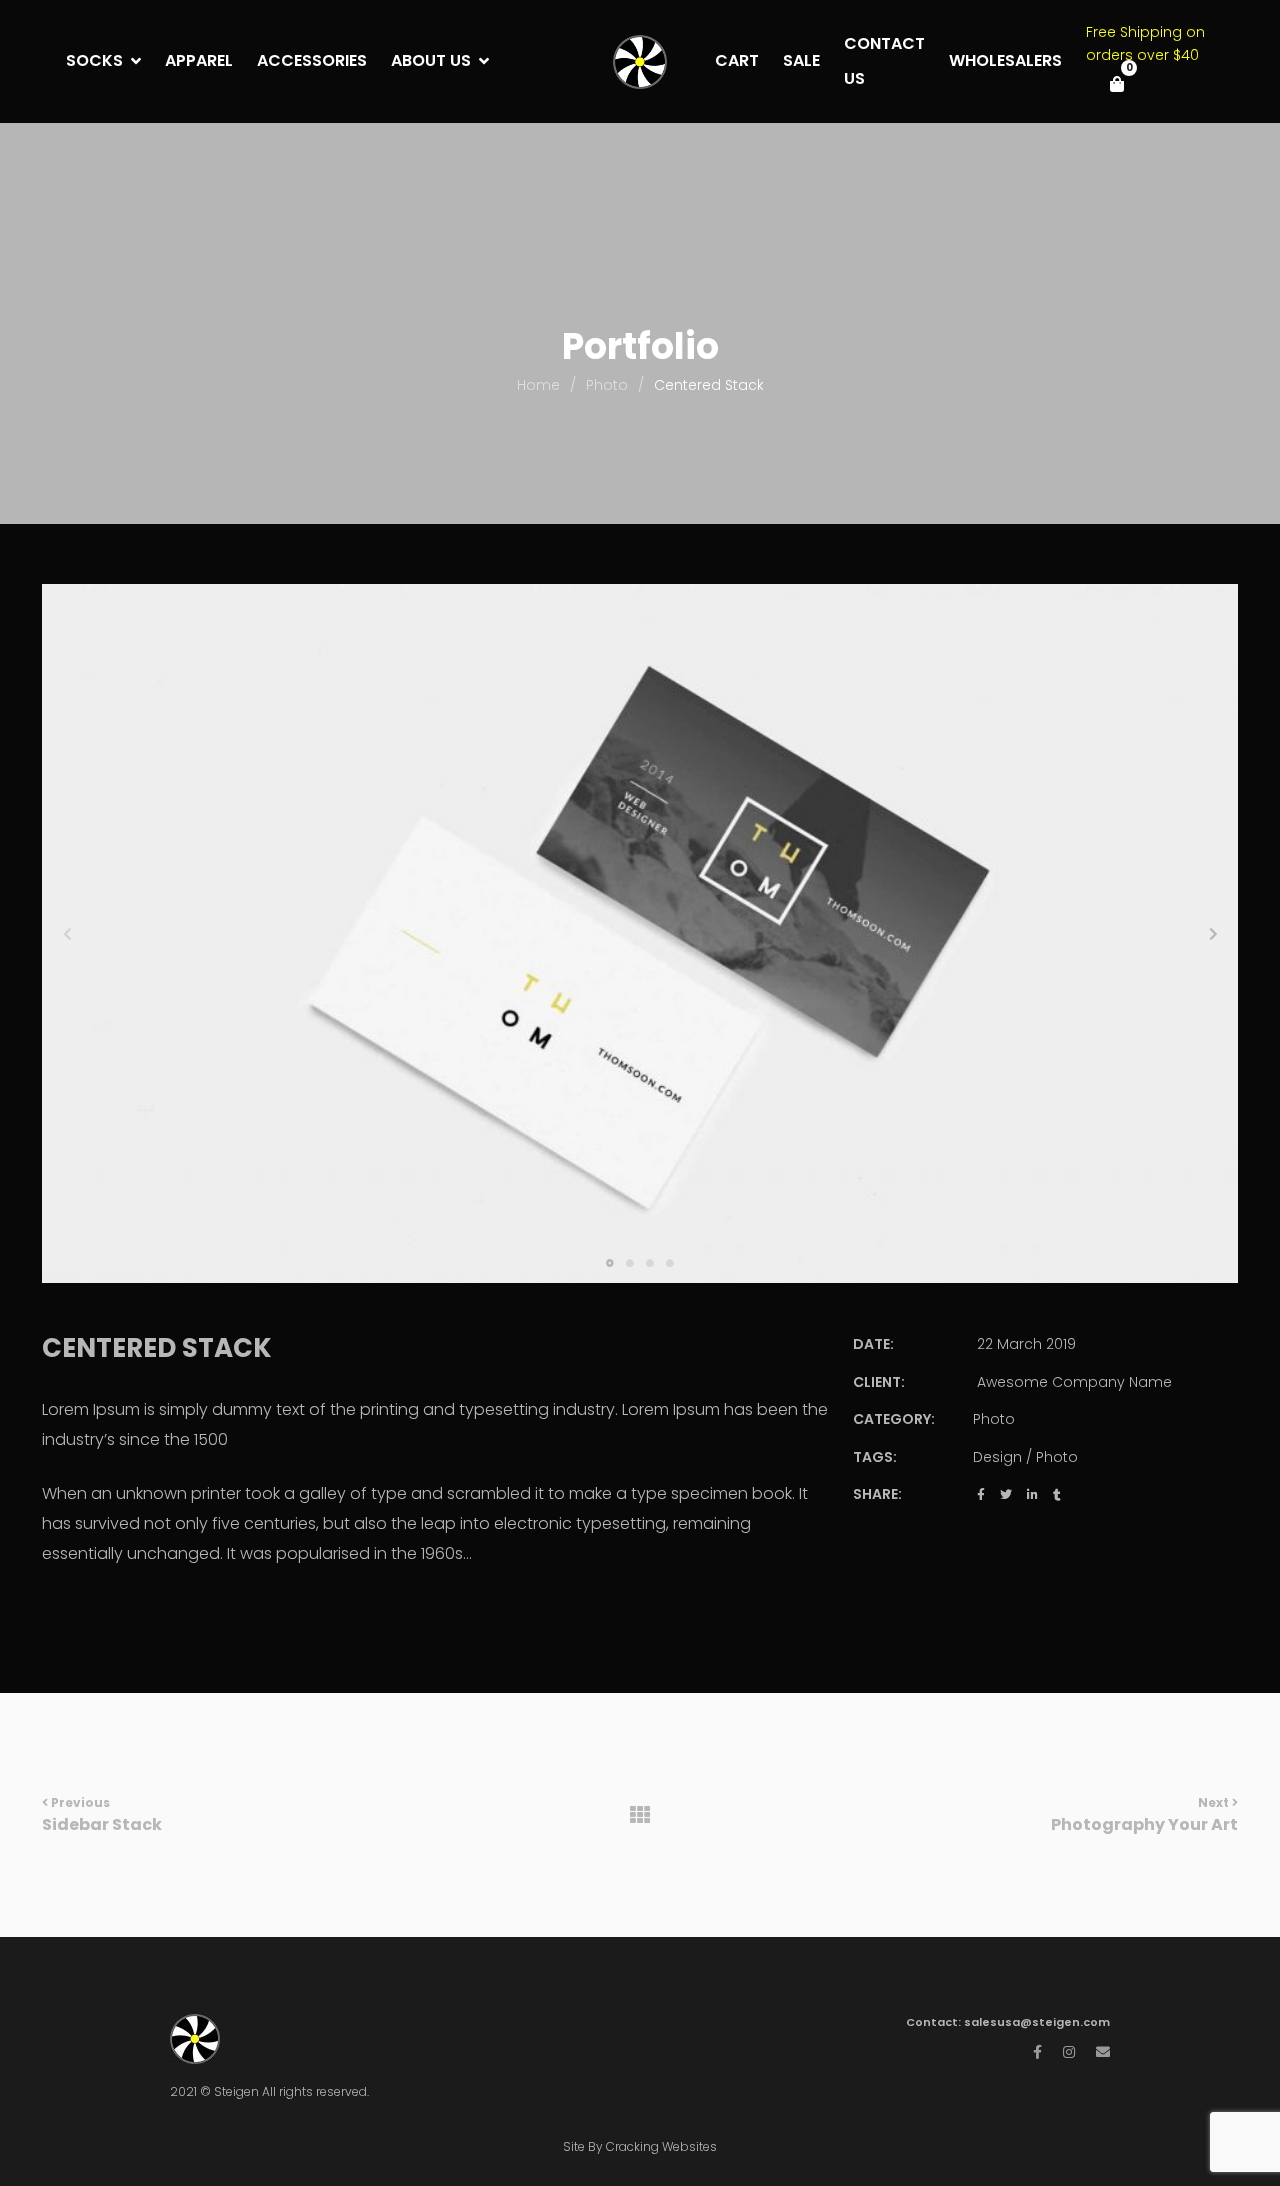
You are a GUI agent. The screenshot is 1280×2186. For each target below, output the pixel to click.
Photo (994, 1419)
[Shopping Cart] (1117, 84)
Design (997, 1457)
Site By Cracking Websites (640, 2146)
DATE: (873, 1344)
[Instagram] (1069, 2052)
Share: (877, 1494)
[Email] (1103, 2052)
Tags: (875, 1457)
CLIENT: (879, 1382)
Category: (894, 1419)
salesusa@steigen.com (1037, 2022)
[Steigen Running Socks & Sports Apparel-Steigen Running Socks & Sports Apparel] (640, 62)
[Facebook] (1037, 2052)
